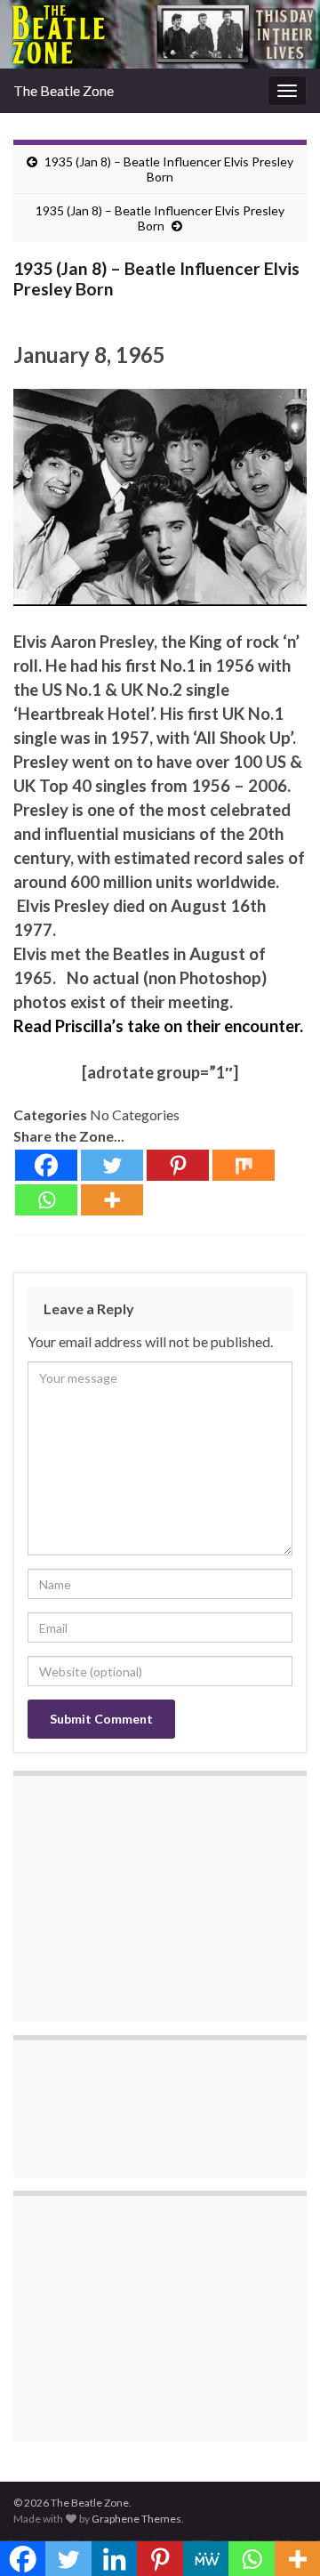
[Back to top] (280, 2536)
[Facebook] (46, 1165)
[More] (112, 1200)
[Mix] (244, 1165)
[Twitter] (112, 1165)
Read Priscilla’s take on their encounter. (158, 1026)
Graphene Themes (136, 2519)
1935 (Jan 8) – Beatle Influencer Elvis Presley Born (169, 169)
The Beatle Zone (64, 90)
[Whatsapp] (46, 1200)
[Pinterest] (178, 1165)
